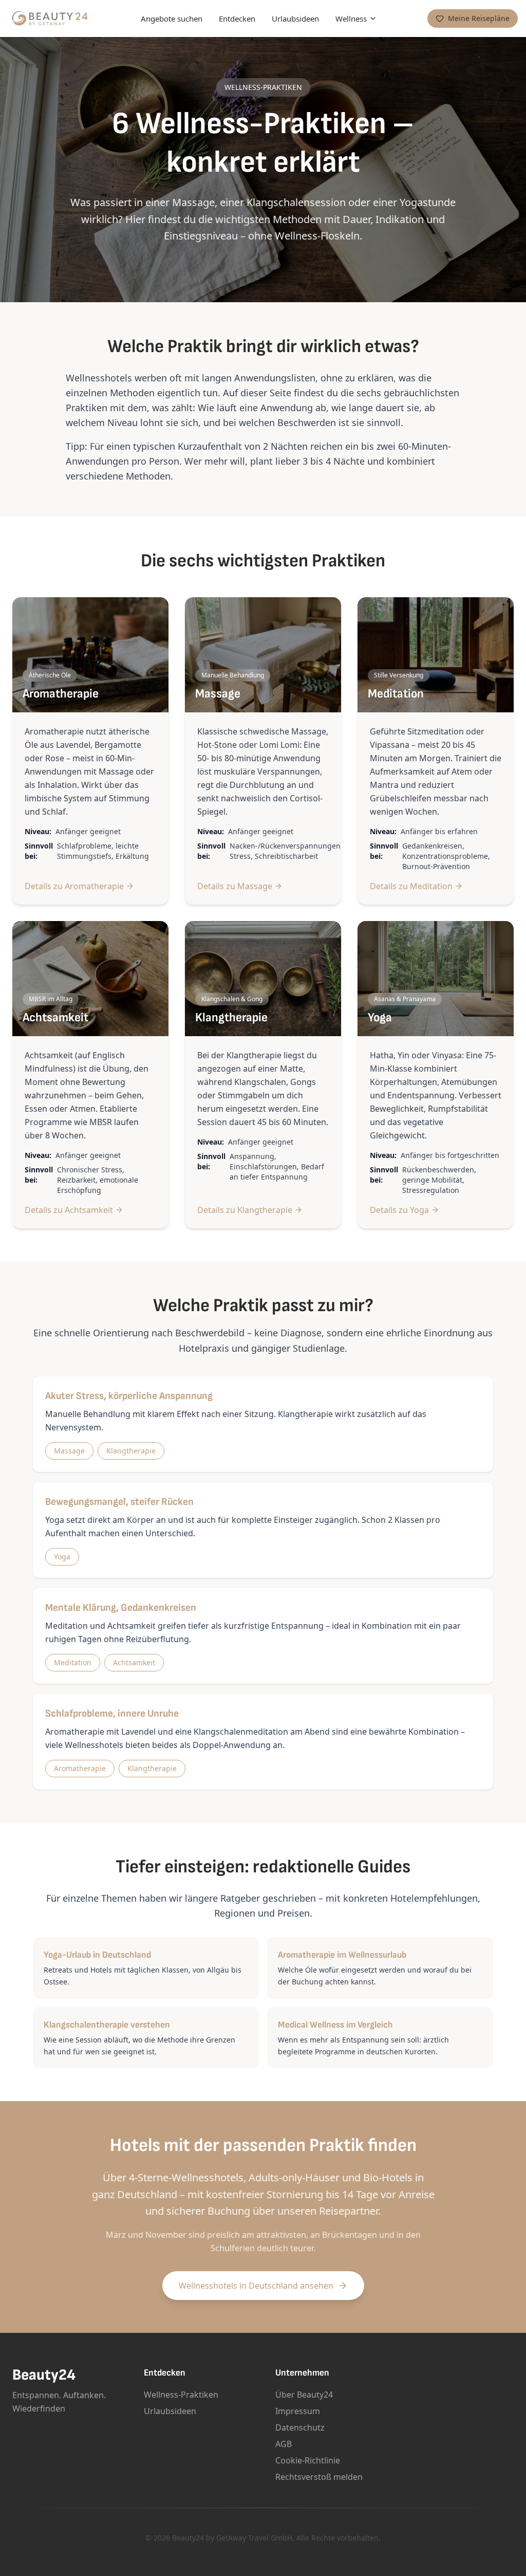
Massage (69, 1451)
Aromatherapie (80, 1768)
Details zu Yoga (399, 1210)
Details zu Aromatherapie (74, 886)
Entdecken (237, 19)
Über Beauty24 (304, 2395)
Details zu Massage (235, 886)
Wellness (351, 19)
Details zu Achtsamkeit (69, 1210)
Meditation (73, 1662)
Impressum (298, 2411)
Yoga (62, 1557)
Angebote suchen (172, 19)
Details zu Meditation (411, 886)
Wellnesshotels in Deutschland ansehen (256, 2286)
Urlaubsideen (295, 19)
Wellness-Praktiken (181, 2395)
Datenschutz (300, 2427)
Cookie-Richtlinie (308, 2460)
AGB (284, 2444)
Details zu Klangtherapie (245, 1210)
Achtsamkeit (134, 1662)
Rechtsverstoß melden (319, 2477)
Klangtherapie (131, 1451)
